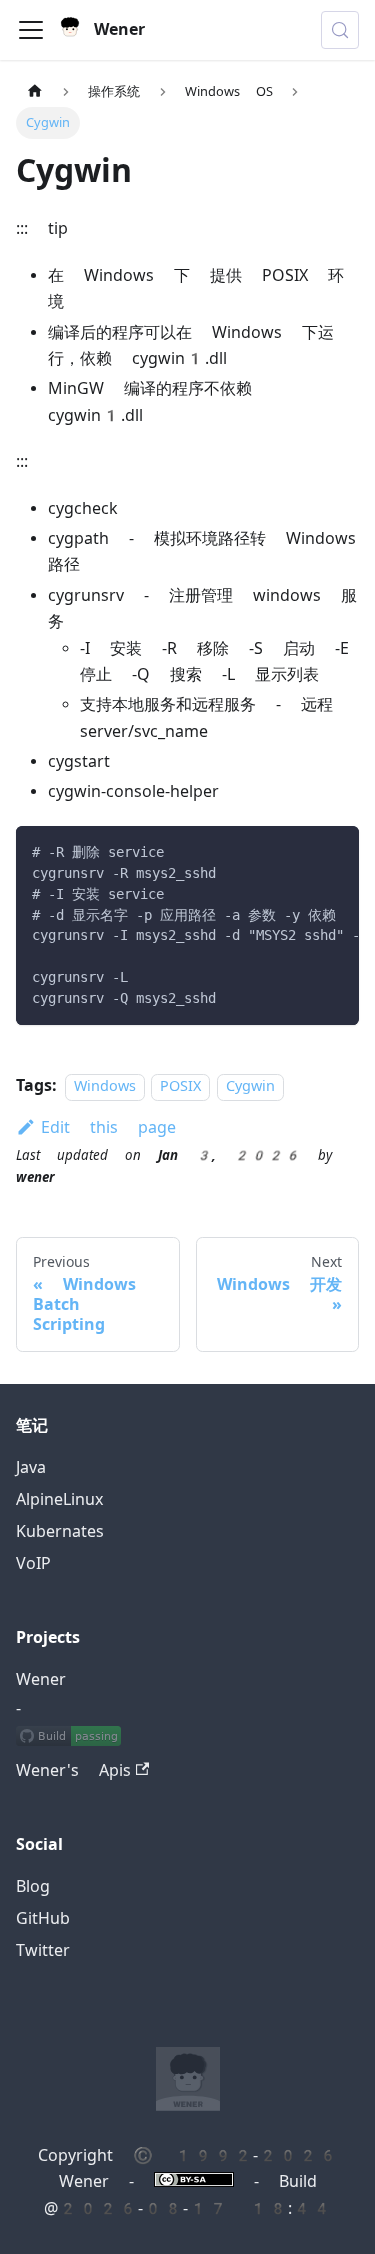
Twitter (43, 1950)
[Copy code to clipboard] (334, 851)
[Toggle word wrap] (298, 851)
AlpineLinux (59, 1499)
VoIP (33, 1563)
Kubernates (60, 1531)
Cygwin (250, 1086)
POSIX (180, 1086)
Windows (105, 1086)
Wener (41, 1679)
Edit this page (108, 1127)
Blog (33, 1886)
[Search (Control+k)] (340, 30)
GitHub (43, 1918)
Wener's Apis (73, 1770)
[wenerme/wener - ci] (68, 1739)
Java (31, 1467)
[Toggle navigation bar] (31, 30)
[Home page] (35, 91)
